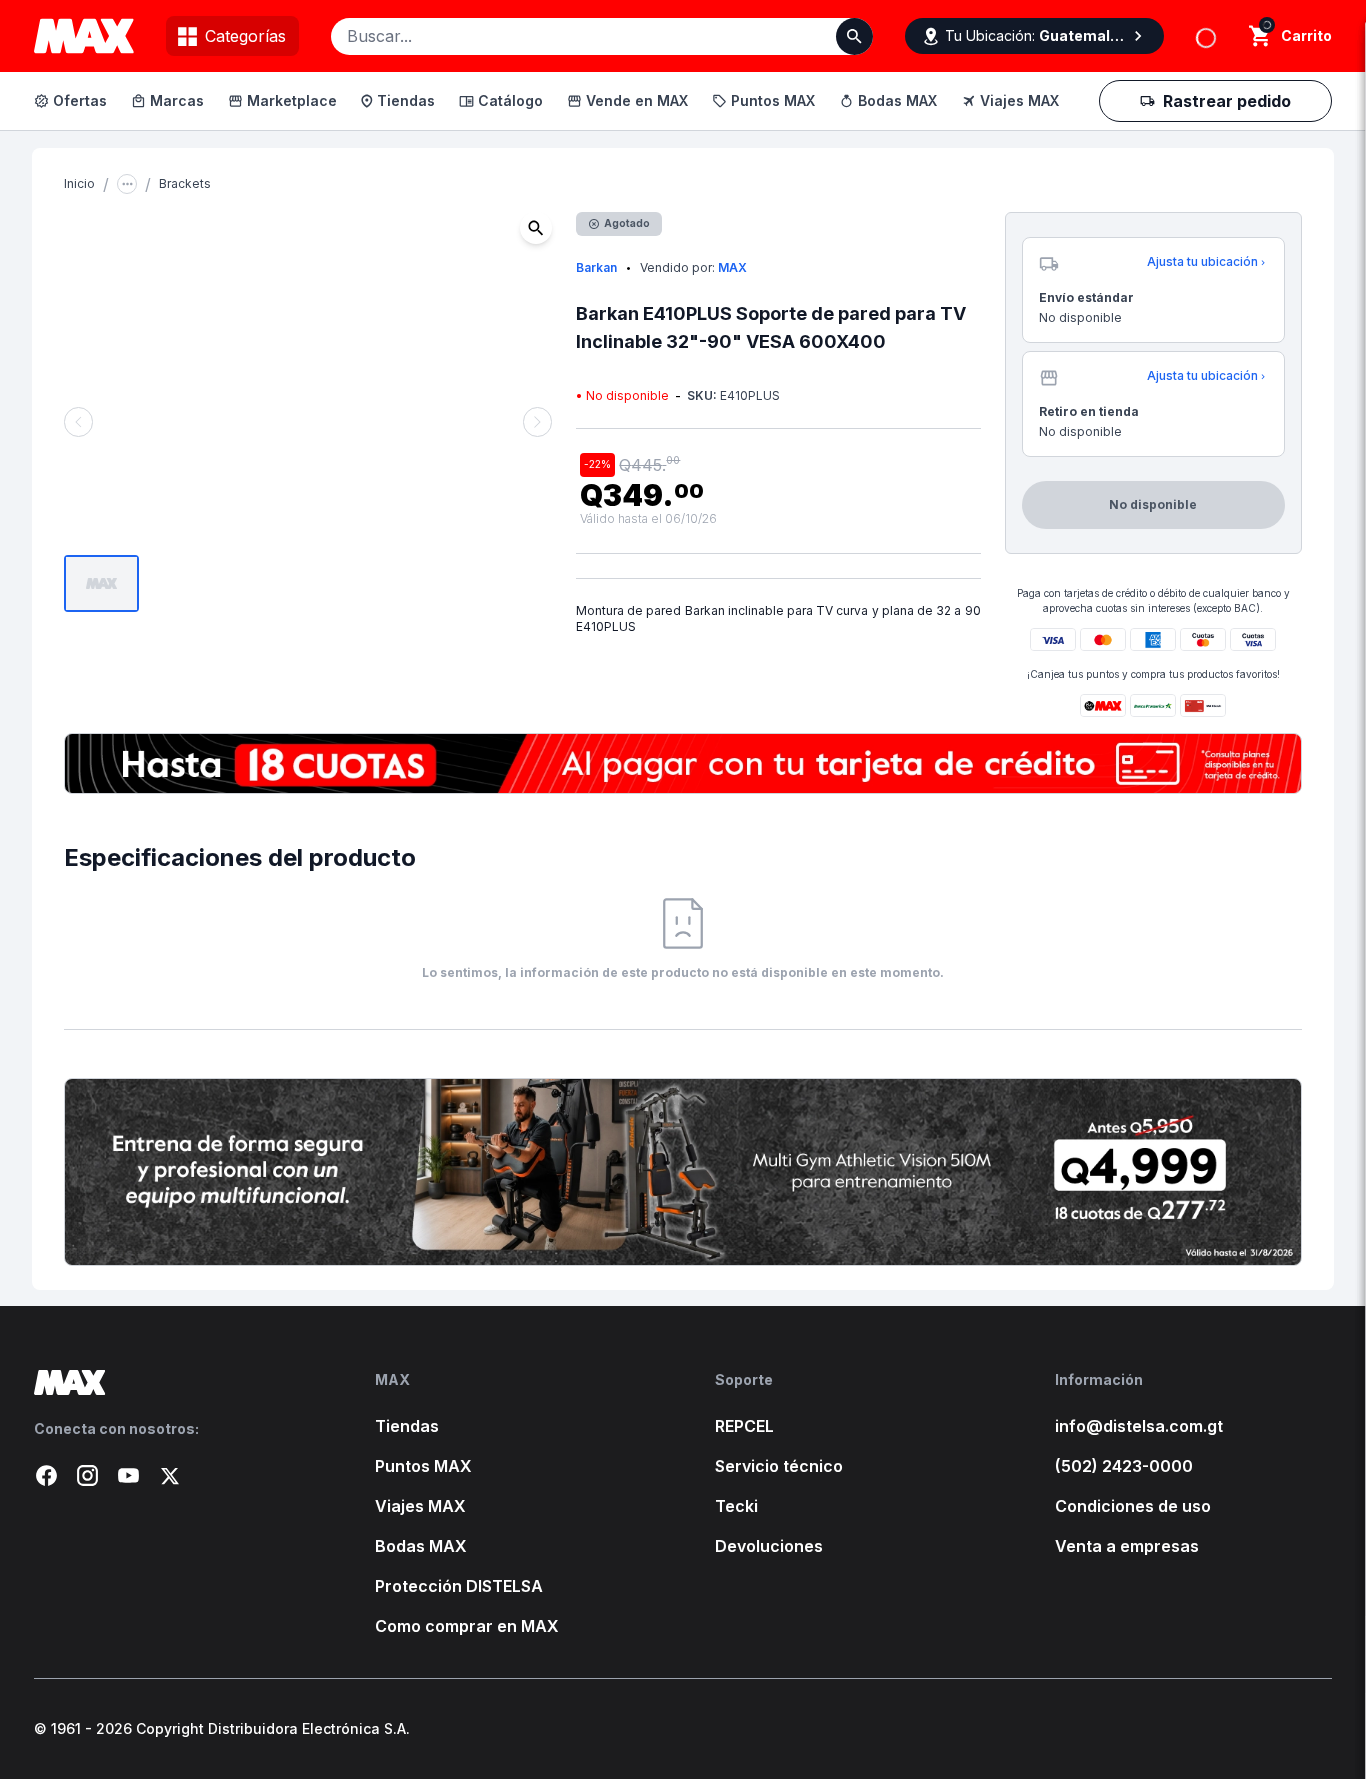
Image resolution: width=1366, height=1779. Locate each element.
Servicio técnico (779, 1466)
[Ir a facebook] (46, 1475)
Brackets (185, 183)
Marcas (177, 100)
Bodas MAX (897, 100)
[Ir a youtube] (128, 1475)
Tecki (736, 1506)
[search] (1260, 36)
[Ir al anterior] (78, 422)
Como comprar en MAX (467, 1626)
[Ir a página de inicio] (172, 1382)
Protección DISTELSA (459, 1586)
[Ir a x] (169, 1475)
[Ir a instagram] (87, 1475)
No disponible (1224, 146)
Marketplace (292, 100)
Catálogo (510, 100)
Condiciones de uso (1133, 1506)
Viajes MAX (1019, 100)
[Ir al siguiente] (537, 422)
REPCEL (744, 1426)
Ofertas (80, 100)
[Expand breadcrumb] (127, 184)
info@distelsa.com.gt (1139, 1426)
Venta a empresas (1127, 1546)
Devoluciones (769, 1546)
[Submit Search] (854, 36)
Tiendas (406, 100)
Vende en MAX (637, 100)
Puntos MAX (773, 100)
